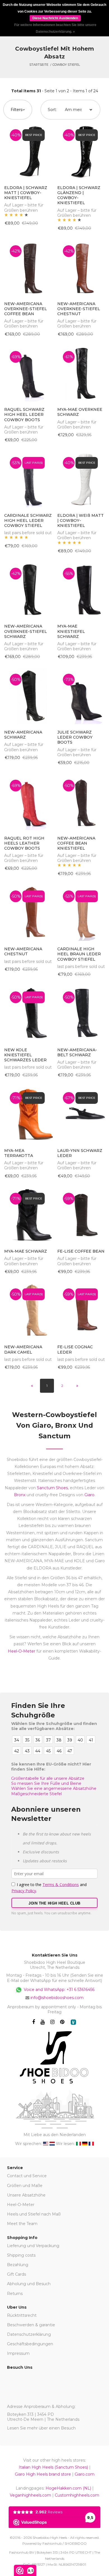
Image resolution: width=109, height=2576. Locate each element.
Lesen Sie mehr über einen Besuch (41, 2428)
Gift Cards (16, 2274)
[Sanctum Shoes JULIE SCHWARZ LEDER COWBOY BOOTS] (81, 696)
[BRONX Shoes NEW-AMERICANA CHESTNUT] (28, 913)
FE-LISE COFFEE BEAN (81, 1251)
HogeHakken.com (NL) (68, 2488)
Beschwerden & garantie (31, 2325)
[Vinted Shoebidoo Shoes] (73, 2022)
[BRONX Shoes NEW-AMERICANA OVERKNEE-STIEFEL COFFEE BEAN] (28, 268)
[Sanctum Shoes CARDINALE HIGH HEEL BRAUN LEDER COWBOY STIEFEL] (81, 913)
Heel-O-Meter (22, 1651)
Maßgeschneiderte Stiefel (36, 1794)
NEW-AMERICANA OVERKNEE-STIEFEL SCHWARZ (26, 631)
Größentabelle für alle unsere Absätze (48, 1778)
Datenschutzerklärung (29, 2334)
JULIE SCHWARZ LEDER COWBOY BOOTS (75, 737)
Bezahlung (18, 2265)
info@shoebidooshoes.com (57, 1998)
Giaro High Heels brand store (43, 2474)
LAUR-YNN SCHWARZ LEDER (80, 1153)
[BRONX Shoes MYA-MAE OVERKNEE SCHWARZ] (81, 373)
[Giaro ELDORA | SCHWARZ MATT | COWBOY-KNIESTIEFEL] (28, 152)
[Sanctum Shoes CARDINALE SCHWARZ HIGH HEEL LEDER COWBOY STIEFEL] (28, 479)
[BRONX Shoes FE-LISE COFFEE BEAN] (81, 1215)
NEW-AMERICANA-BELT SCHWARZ (77, 1052)
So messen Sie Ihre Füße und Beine (46, 1783)
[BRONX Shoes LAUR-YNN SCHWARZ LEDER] (81, 1114)
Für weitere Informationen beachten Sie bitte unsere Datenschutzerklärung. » (55, 28)
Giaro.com (85, 2474)
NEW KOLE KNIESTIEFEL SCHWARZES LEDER (25, 1055)
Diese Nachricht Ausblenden (55, 18)
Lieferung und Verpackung (33, 2246)
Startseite (39, 65)
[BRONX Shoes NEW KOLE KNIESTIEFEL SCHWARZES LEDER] (28, 1014)
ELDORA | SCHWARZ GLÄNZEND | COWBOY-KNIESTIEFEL (79, 195)
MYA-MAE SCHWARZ (26, 1251)
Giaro (89, 1495)
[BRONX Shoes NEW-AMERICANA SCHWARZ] (28, 696)
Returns (15, 2294)
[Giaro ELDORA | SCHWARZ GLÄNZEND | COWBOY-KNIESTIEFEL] (81, 152)
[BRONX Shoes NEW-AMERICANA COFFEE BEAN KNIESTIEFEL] (81, 802)
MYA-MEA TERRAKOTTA (19, 1153)
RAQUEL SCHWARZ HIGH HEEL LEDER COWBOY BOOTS (24, 414)
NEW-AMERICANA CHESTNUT (23, 951)
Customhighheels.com (77, 2495)
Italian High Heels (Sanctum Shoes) (53, 2467)
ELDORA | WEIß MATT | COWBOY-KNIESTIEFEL (80, 520)
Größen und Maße (25, 2186)
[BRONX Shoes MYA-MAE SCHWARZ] (28, 1215)
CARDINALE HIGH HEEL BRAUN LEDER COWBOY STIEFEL (79, 954)
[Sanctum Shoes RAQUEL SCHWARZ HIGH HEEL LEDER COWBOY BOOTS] (28, 373)
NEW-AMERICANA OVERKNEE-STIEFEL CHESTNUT (79, 309)
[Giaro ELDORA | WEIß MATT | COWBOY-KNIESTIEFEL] (81, 479)
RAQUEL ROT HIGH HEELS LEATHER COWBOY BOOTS (24, 843)
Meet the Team (22, 2224)
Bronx (20, 1495)
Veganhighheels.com (30, 2495)
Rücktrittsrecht (22, 2315)
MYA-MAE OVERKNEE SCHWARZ (80, 412)
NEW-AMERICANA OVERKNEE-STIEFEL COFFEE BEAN (26, 309)
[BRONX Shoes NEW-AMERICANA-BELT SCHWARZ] (81, 1014)
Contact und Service (27, 2176)
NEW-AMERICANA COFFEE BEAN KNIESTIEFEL (76, 843)
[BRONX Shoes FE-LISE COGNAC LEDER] (81, 1311)
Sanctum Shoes (52, 1488)
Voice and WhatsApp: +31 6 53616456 (59, 1989)
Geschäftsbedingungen (30, 2344)
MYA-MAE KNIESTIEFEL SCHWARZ (71, 631)
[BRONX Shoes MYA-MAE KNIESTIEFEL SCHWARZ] (81, 590)
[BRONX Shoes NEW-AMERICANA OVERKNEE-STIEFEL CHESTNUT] (81, 268)
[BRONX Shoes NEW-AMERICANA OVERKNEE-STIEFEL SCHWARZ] (28, 590)
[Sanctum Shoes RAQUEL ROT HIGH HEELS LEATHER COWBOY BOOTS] (28, 802)
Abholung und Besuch (29, 2284)
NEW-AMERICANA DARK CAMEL (23, 1349)
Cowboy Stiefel (66, 65)
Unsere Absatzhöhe (26, 2195)
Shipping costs (21, 2255)
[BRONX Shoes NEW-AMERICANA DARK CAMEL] (28, 1311)
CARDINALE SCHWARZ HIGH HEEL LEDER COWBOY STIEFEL (28, 520)
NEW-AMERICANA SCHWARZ (23, 735)
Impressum (18, 2353)
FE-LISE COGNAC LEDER (75, 1349)
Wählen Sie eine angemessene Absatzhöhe (54, 1788)
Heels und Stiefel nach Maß (34, 2214)
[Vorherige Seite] (32, 1386)
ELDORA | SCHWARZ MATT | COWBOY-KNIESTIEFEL (26, 193)
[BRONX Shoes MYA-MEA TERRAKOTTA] (28, 1114)
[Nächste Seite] (77, 1386)
